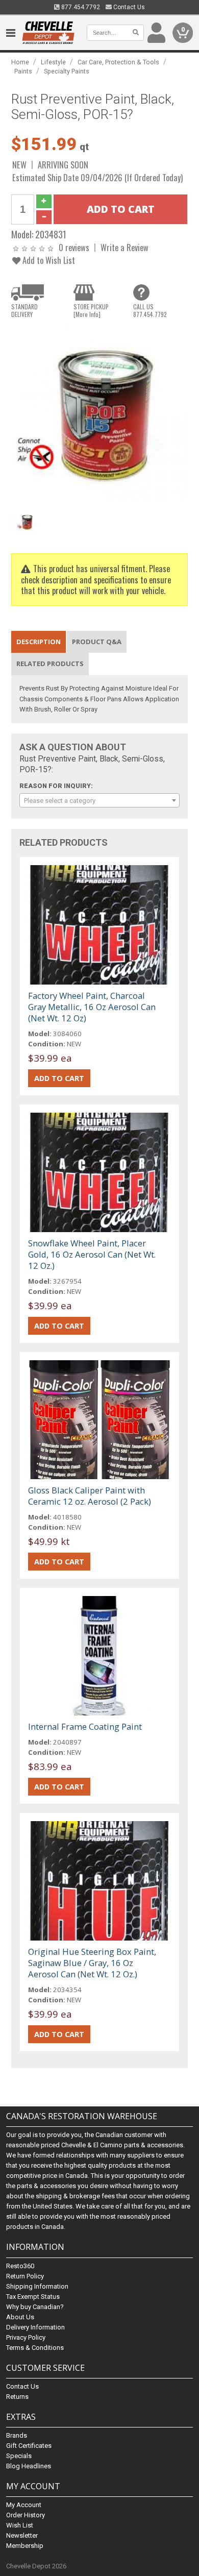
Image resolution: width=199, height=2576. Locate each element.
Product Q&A (97, 642)
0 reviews (74, 247)
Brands (17, 2435)
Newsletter (22, 2535)
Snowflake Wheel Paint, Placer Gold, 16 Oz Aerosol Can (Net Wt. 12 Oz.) (92, 1254)
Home (20, 62)
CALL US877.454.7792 (150, 310)
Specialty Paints (67, 71)
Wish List (20, 2525)
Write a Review (125, 247)
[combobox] (100, 800)
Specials (19, 2456)
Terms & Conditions (35, 2348)
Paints (23, 71)
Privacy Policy (26, 2337)
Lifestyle (53, 62)
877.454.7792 (80, 7)
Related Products (50, 664)
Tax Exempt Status (33, 2297)
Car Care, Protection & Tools (118, 62)
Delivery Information (35, 2327)
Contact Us (128, 7)
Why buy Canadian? (35, 2307)
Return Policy (25, 2276)
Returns (17, 2397)
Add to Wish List (48, 260)
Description (39, 642)
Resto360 (20, 2266)
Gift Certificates (29, 2446)
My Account (24, 2505)
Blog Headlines (29, 2466)
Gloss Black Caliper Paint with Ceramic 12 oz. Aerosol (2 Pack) (90, 1496)
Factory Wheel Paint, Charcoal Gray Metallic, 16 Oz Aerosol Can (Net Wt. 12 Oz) (92, 1007)
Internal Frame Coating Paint (85, 1726)
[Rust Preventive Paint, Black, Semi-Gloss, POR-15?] (100, 414)
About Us (20, 2317)
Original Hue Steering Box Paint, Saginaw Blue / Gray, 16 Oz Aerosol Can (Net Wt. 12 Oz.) (92, 1963)
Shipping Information (37, 2286)
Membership (25, 2546)
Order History (26, 2515)
